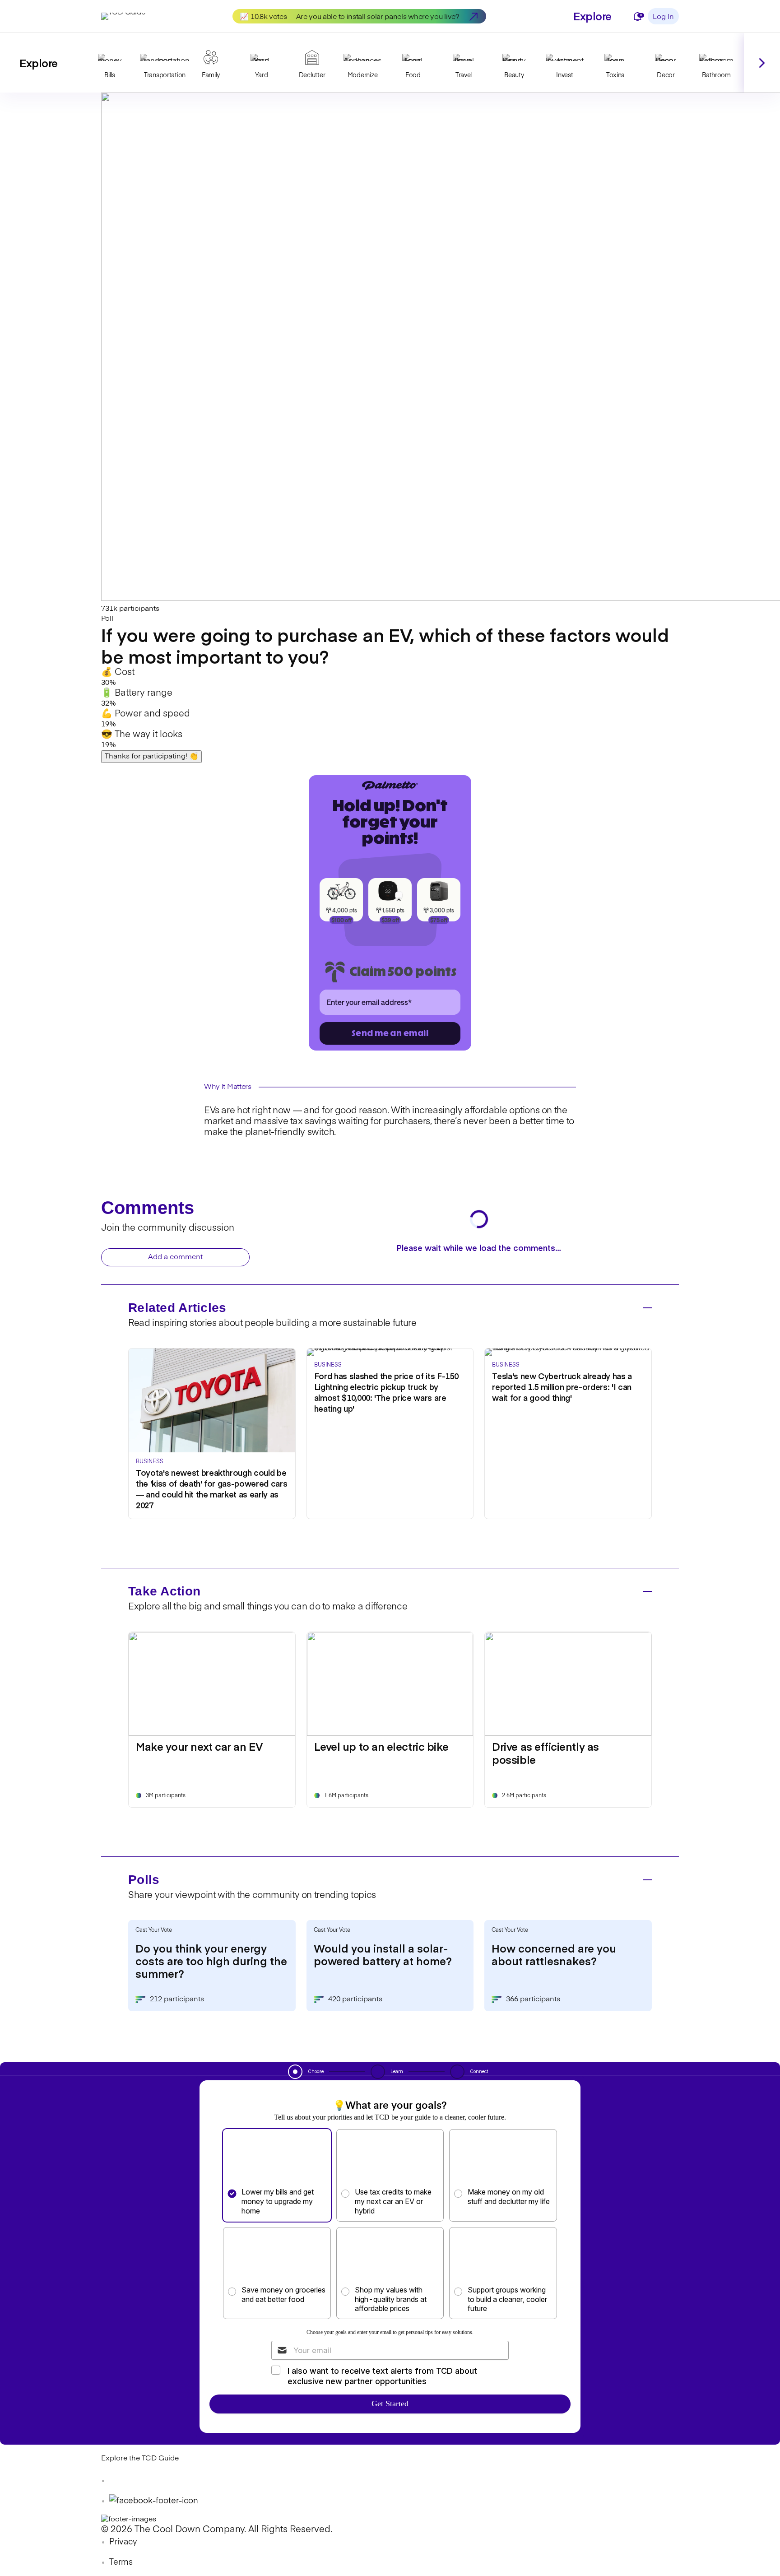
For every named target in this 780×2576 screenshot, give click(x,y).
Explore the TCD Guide (140, 2459)
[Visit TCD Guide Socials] (119, 2481)
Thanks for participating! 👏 (151, 757)
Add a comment (175, 1257)
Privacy (123, 2542)
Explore (592, 16)
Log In (663, 17)
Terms (121, 2562)
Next (762, 63)
